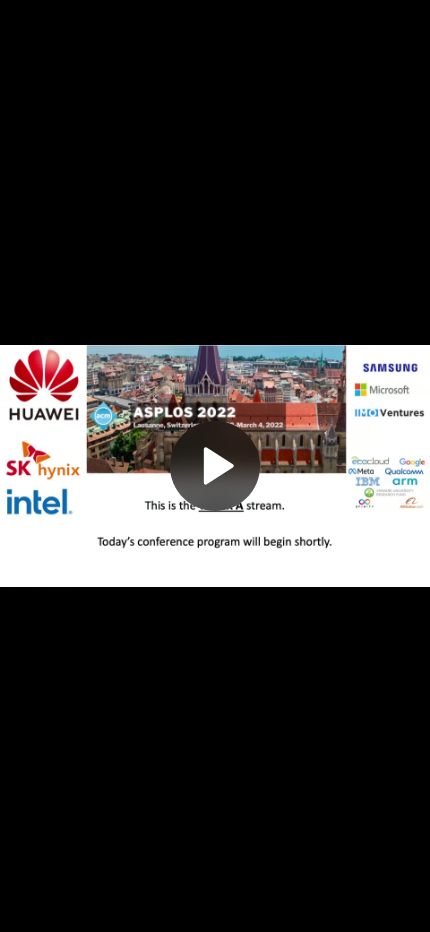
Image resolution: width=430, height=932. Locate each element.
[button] (215, 466)
